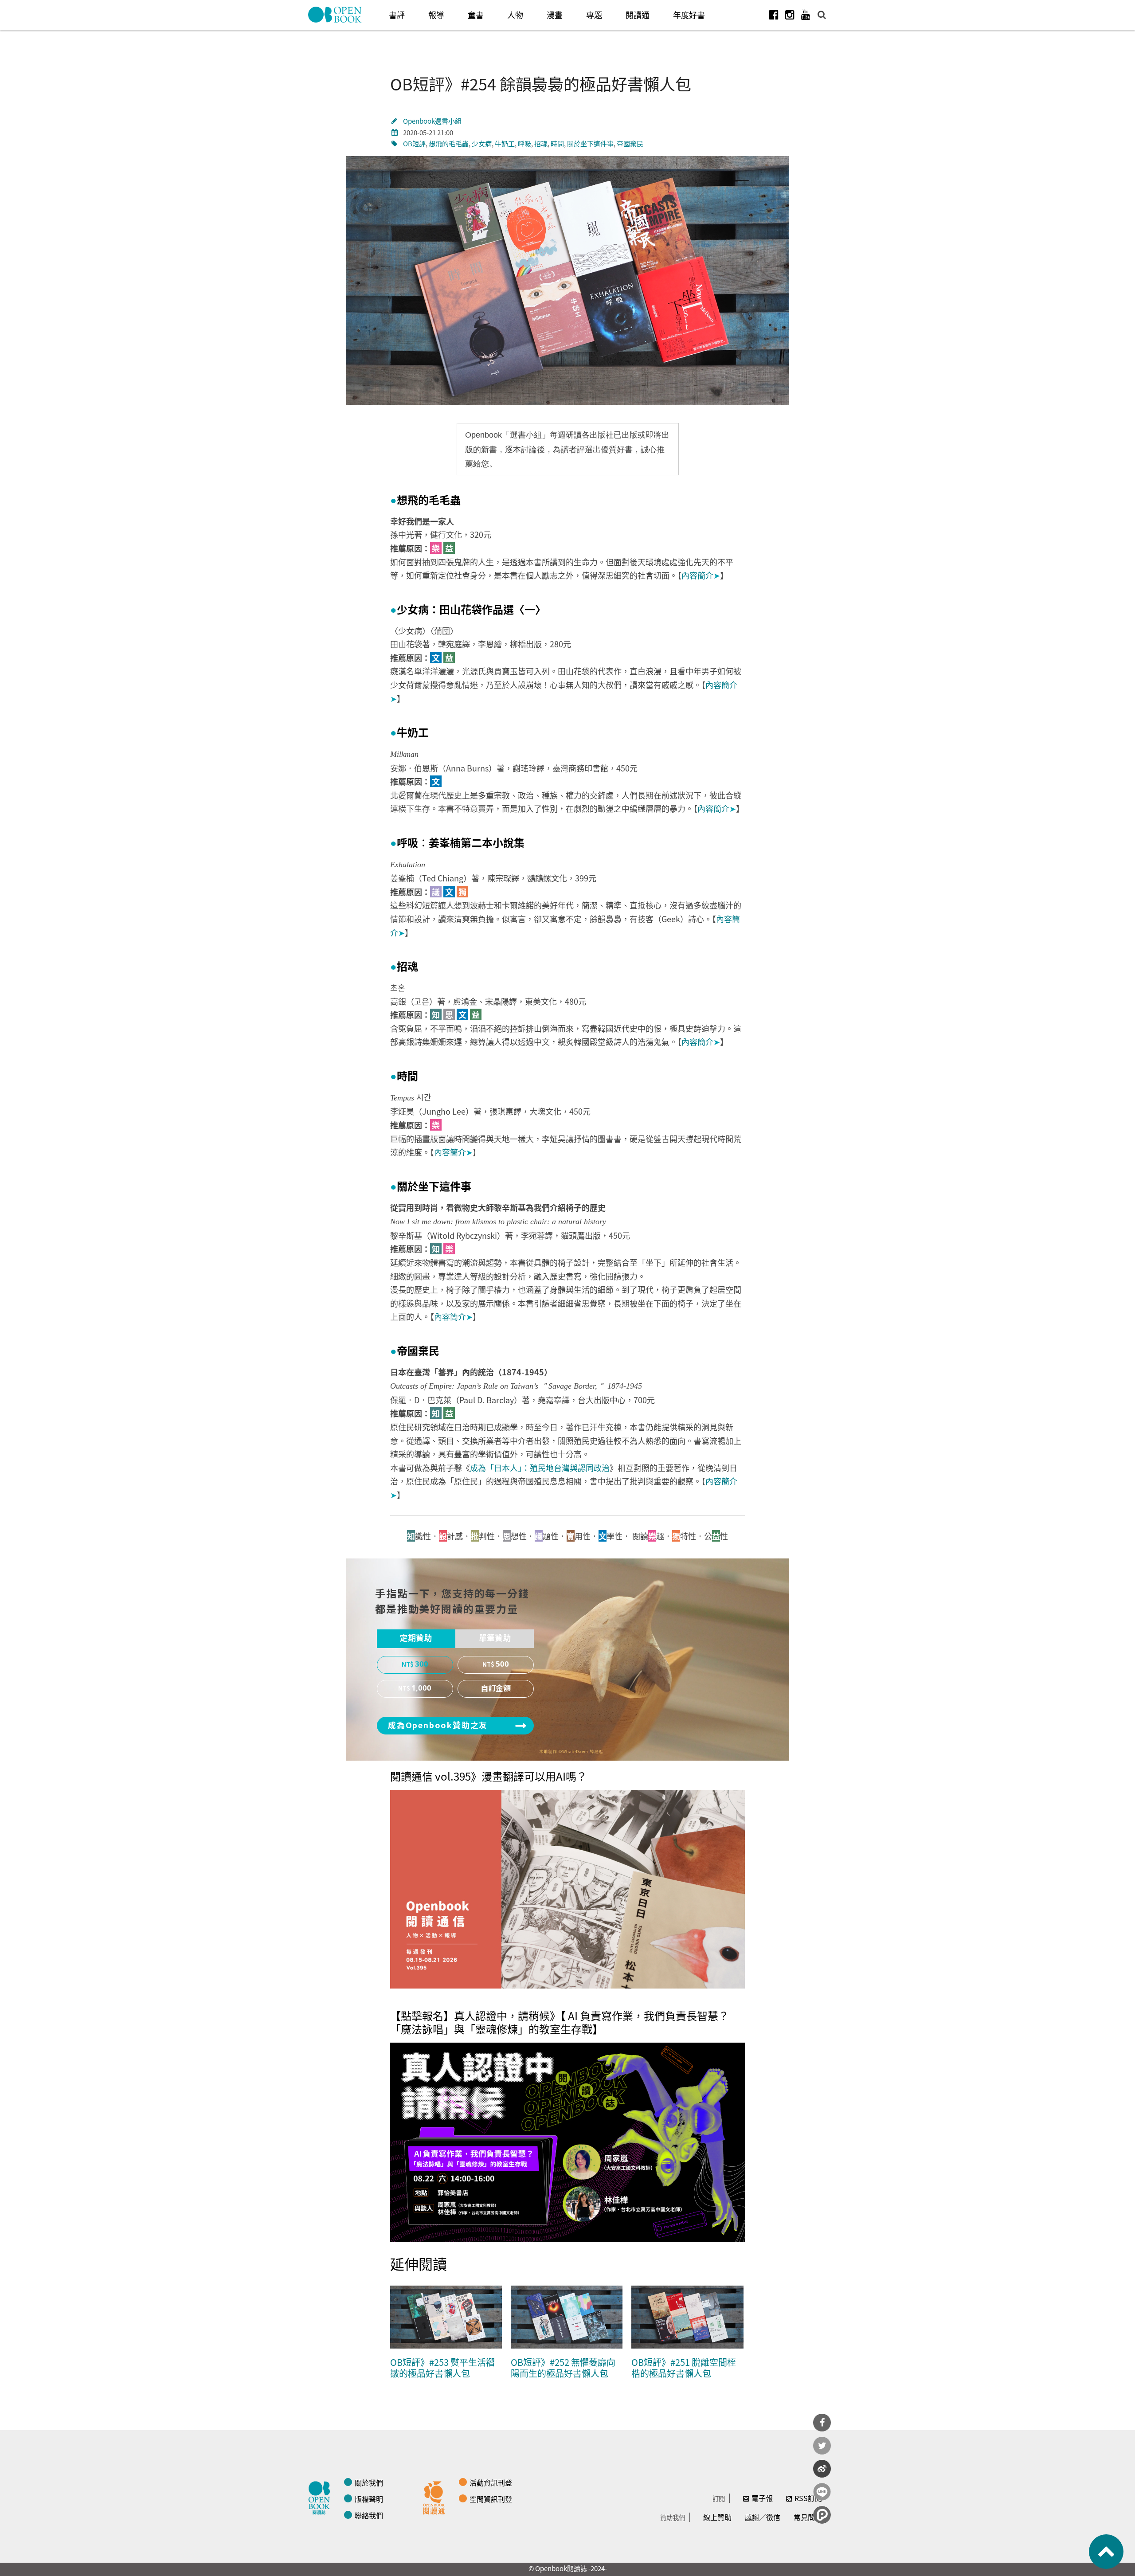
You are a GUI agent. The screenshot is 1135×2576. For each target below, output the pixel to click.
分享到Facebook (822, 2423)
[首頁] (335, 15)
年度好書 (689, 15)
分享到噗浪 (822, 2515)
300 (422, 1664)
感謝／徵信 (763, 2517)
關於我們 (369, 2482)
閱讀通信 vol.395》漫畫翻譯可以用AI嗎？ (489, 1776)
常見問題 (808, 2517)
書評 (397, 15)
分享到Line (822, 2492)
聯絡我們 (369, 2515)
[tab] (416, 1639)
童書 (476, 15)
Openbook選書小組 (432, 121)
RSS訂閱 (808, 2498)
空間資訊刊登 (491, 2499)
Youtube (806, 15)
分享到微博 (822, 2469)
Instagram (790, 15)
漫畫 (555, 15)
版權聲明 (369, 2499)
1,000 (421, 1688)
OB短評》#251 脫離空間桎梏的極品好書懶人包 (684, 2368)
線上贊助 (717, 2517)
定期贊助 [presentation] (416, 1638)
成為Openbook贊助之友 (438, 1726)
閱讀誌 (321, 2497)
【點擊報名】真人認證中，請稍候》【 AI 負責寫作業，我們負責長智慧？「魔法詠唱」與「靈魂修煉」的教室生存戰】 (560, 2022)
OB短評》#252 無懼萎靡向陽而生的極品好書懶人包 (563, 2368)
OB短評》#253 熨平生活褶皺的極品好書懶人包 (442, 2368)
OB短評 (414, 143)
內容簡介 (701, 575)
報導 (436, 15)
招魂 (541, 143)
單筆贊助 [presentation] (495, 1638)
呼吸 (524, 143)
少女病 (482, 143)
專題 (594, 15)
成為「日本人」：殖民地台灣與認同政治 (540, 1468)
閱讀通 (638, 15)
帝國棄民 (630, 143)
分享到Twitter (822, 2446)
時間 (557, 143)
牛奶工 (505, 143)
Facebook (774, 15)
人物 (515, 15)
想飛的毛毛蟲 (449, 143)
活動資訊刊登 (491, 2482)
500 (502, 1664)
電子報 (762, 2498)
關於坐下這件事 (590, 143)
